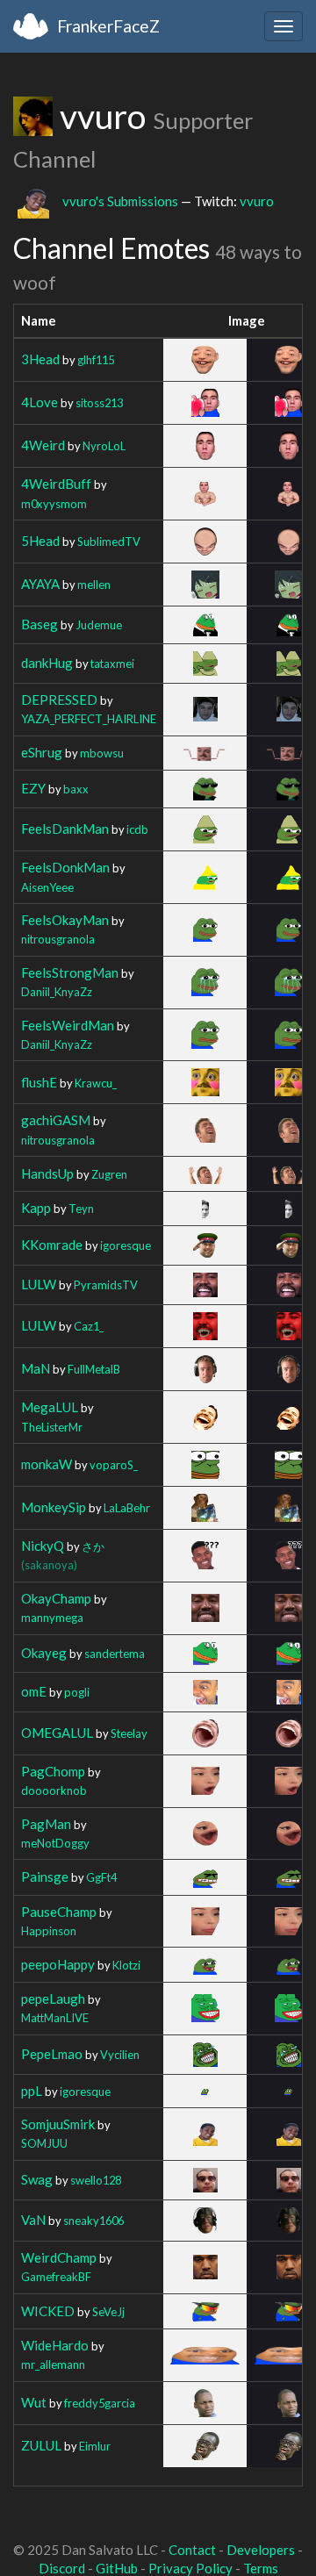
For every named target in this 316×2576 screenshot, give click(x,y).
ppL (32, 2091)
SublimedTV (109, 542)
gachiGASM (56, 1120)
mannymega (52, 1618)
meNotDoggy (55, 1843)
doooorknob (54, 1790)
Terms (261, 2568)
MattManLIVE (55, 2018)
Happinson (49, 1931)
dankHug (47, 663)
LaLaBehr (127, 1508)
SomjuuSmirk (58, 2124)
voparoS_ (114, 1465)
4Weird (43, 445)
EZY (33, 788)
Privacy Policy (190, 2568)
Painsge (45, 1876)
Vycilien (120, 2055)
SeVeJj (108, 2312)
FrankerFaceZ (108, 26)
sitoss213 (99, 403)
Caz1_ (89, 1326)
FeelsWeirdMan (68, 1025)
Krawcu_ (96, 1083)
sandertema (115, 1654)
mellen (94, 585)
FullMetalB (94, 1369)
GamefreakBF (56, 2277)
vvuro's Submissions (120, 201)
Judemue (99, 625)
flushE (39, 1082)
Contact (192, 2550)
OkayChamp (56, 1598)
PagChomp (53, 1771)
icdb (137, 829)
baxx (76, 789)
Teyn (81, 1209)
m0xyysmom (54, 504)
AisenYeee (47, 887)
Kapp (36, 1208)
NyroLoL (104, 446)
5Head (40, 541)
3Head (40, 359)
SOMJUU (44, 2143)
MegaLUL (50, 1407)
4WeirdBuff (56, 484)
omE (34, 1691)
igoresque (126, 1245)
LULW (39, 1284)
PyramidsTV (106, 1285)
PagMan (46, 1824)
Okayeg (44, 1653)
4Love (39, 402)
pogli (77, 1692)
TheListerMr (52, 1427)
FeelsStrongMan (70, 972)
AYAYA (40, 584)
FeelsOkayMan (65, 920)
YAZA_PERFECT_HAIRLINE (89, 719)
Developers (261, 2550)
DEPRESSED (59, 700)
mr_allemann (53, 2364)
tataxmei (112, 664)
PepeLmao (52, 2054)
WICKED (48, 2311)
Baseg (39, 624)
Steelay (129, 1733)
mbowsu (102, 753)
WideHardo (55, 2345)
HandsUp (47, 1173)
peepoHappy (58, 1964)
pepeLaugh (53, 1998)
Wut (34, 2402)
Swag (37, 2179)
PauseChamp (59, 1912)
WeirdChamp (59, 2257)
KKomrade (52, 1245)
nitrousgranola (58, 939)
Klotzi (126, 1965)
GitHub (117, 2568)
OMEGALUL (57, 1733)
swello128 (96, 2180)
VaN (33, 2220)
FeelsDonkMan (65, 867)
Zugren (109, 1174)
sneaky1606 (93, 2221)
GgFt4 (101, 1877)
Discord (62, 2568)
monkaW (47, 1464)
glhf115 (96, 360)
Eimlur (95, 2446)
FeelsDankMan (65, 829)
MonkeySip (54, 1507)
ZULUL (41, 2445)
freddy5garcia (100, 2403)
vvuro (257, 201)
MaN (36, 1368)
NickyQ (43, 1546)
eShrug (42, 752)
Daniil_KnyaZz (57, 992)
